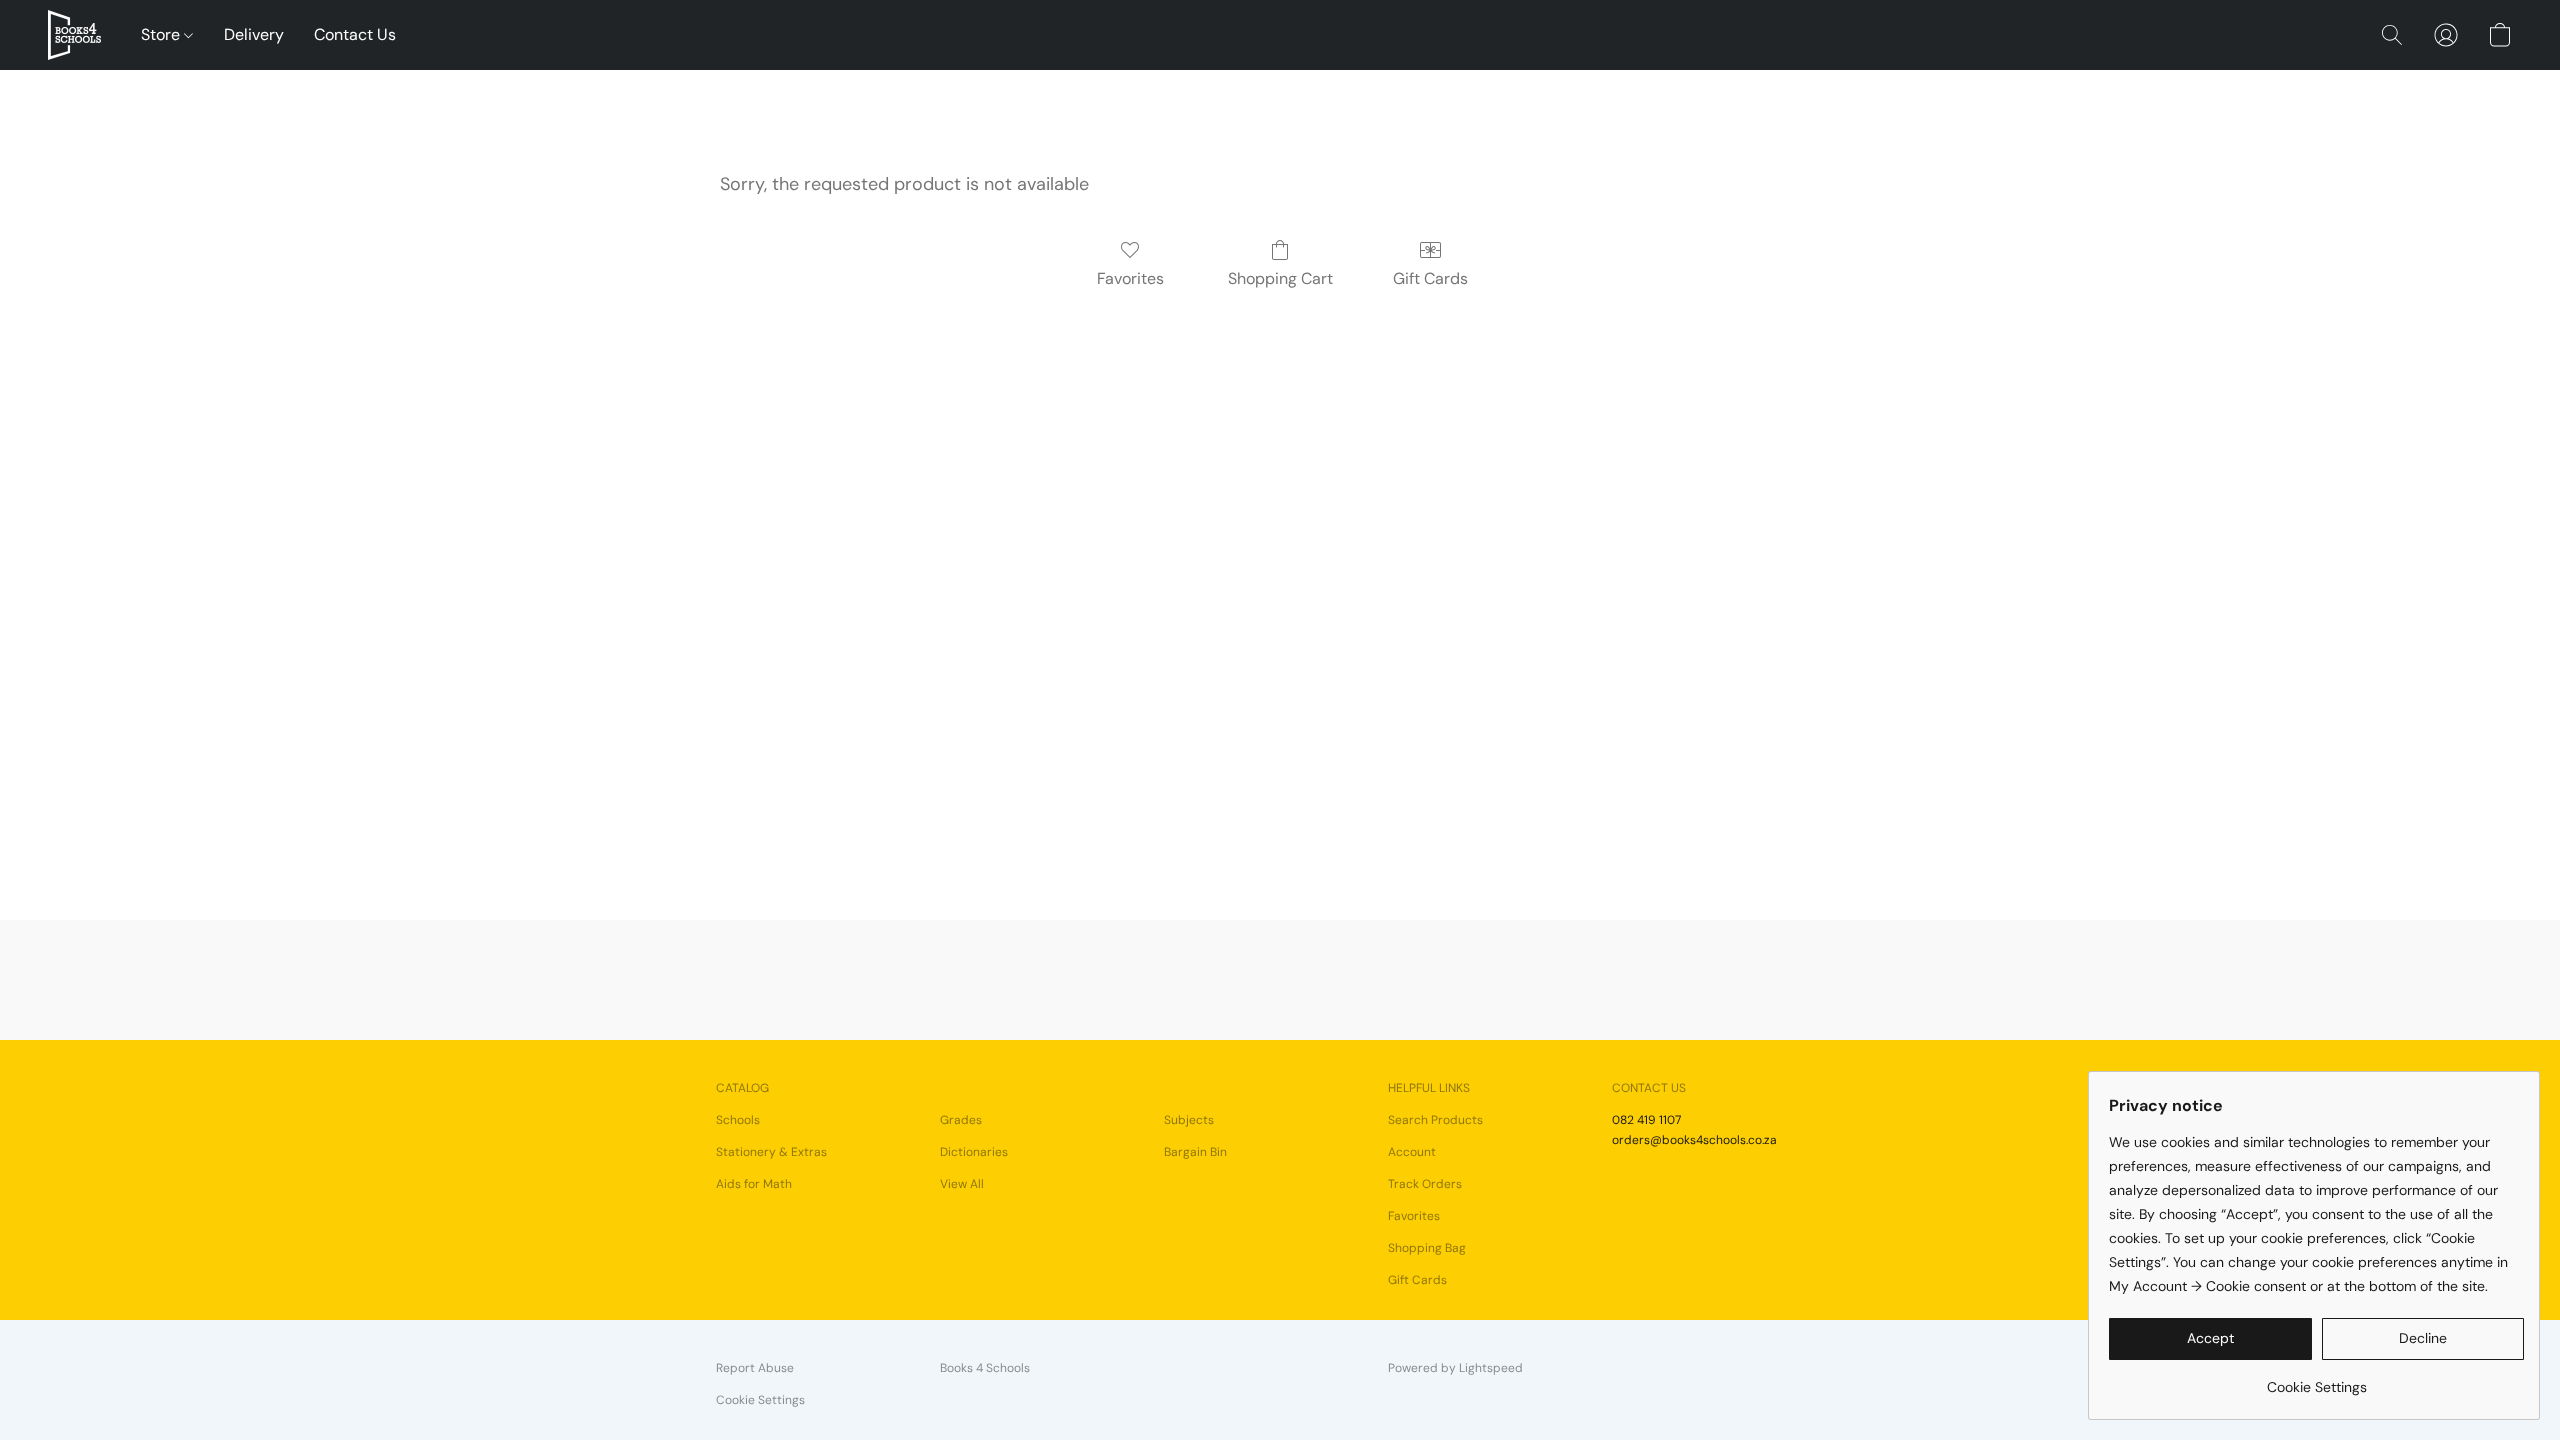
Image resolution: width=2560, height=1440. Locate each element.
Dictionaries (974, 1152)
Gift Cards (1430, 278)
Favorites (1130, 278)
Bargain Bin (1195, 1152)
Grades (961, 1120)
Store (162, 34)
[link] (2316, 1379)
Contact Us (355, 34)
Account (1412, 1152)
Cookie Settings (760, 1400)
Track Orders (1425, 1184)
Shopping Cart (1280, 278)
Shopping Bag (1427, 1248)
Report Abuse (755, 1368)
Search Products (1435, 1120)
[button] (74, 35)
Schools (738, 1120)
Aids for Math (754, 1184)
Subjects (1189, 1120)
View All (962, 1184)
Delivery (254, 34)
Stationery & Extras (771, 1152)
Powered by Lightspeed (1455, 1368)
